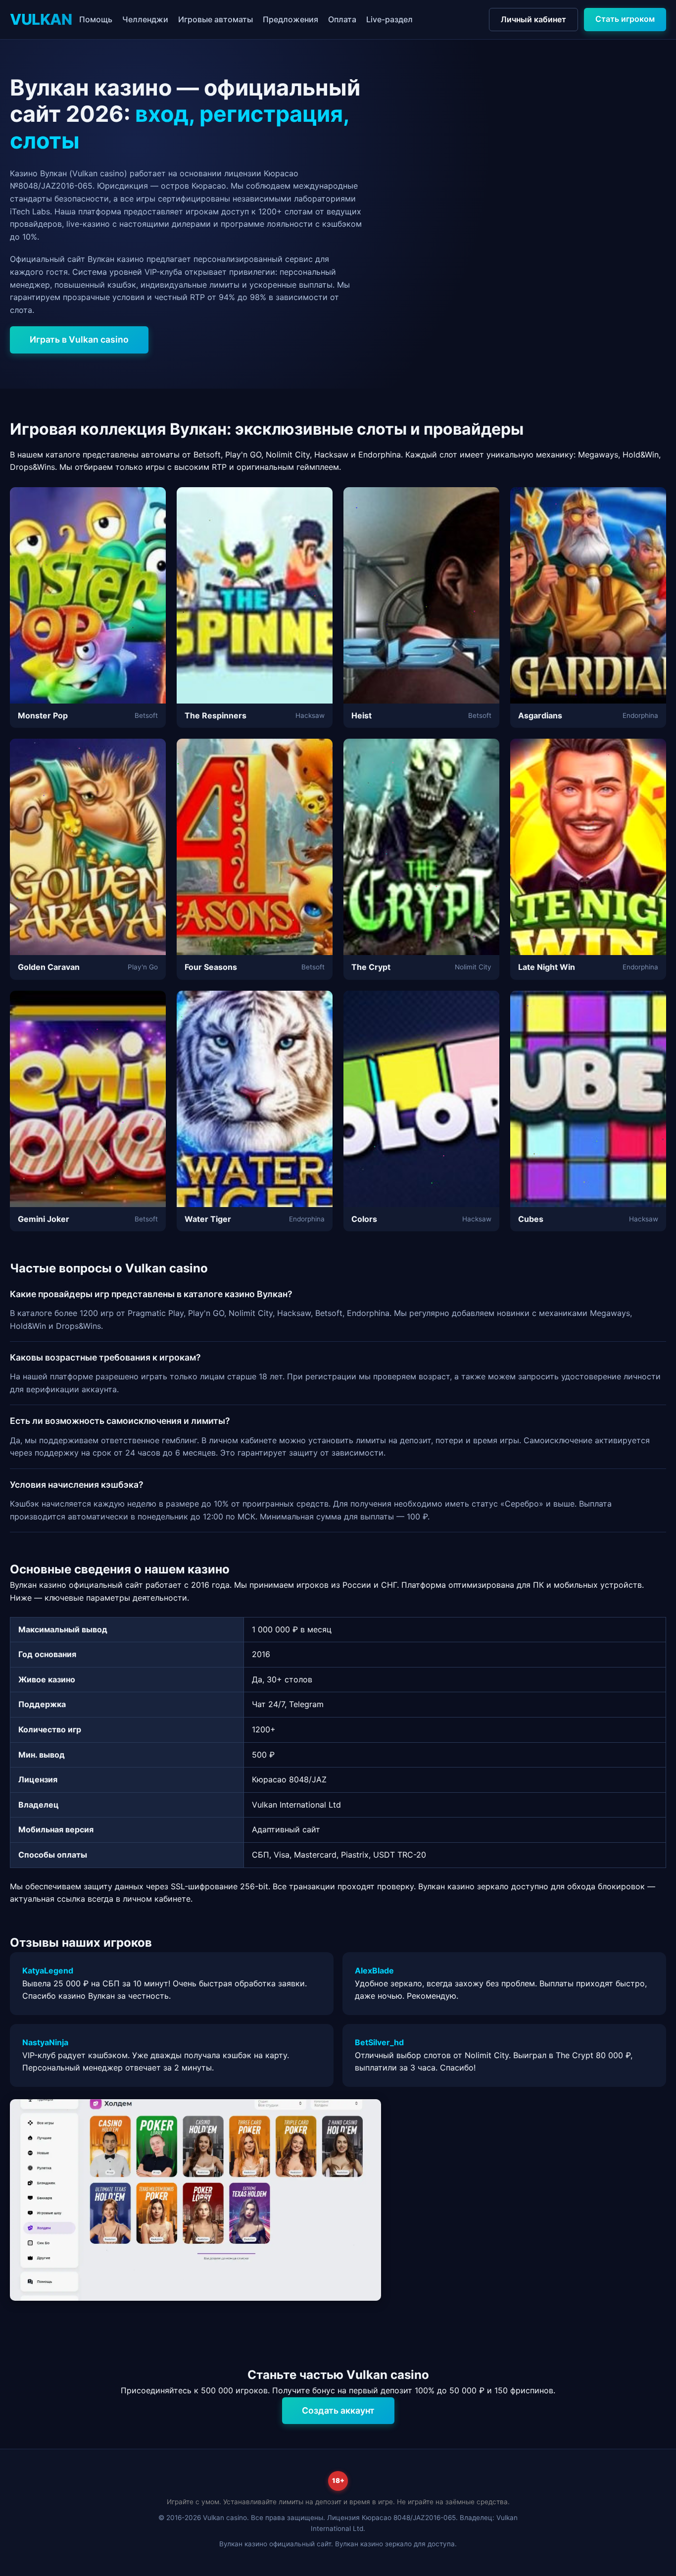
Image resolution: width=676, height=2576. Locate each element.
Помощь (96, 19)
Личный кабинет (533, 19)
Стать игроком (625, 19)
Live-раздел (389, 19)
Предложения (290, 19)
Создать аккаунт (338, 2410)
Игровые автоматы (216, 19)
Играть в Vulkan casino (79, 339)
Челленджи (145, 19)
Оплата (342, 19)
